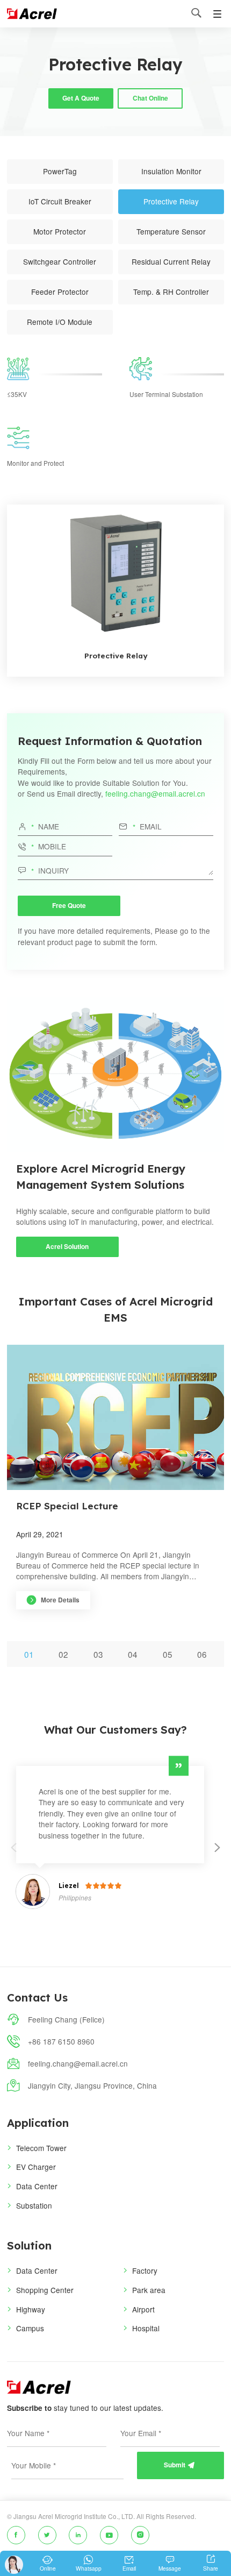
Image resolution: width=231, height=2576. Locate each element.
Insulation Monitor (171, 171)
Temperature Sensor (171, 231)
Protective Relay (171, 201)
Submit (179, 2465)
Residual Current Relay (171, 261)
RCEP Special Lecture (67, 1506)
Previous (14, 1855)
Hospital (146, 2328)
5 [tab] (170, 1654)
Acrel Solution (67, 1247)
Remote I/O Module (60, 322)
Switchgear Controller (60, 261)
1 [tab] (31, 1654)
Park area (149, 2290)
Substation (34, 2205)
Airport (143, 2309)
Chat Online (150, 98)
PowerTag (60, 171)
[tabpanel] (116, 1493)
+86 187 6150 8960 (61, 2041)
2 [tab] (66, 1654)
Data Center (37, 2186)
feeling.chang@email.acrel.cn (155, 793)
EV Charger (36, 2167)
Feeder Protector (60, 292)
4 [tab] (135, 1654)
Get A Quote (81, 98)
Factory (145, 2270)
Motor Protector (60, 231)
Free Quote (69, 906)
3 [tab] (101, 1654)
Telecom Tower (41, 2148)
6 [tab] (204, 1654)
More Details (53, 1600)
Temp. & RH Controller (171, 292)
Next (218, 1855)
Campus (30, 2328)
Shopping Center (45, 2290)
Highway (31, 2309)
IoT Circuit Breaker (60, 201)
